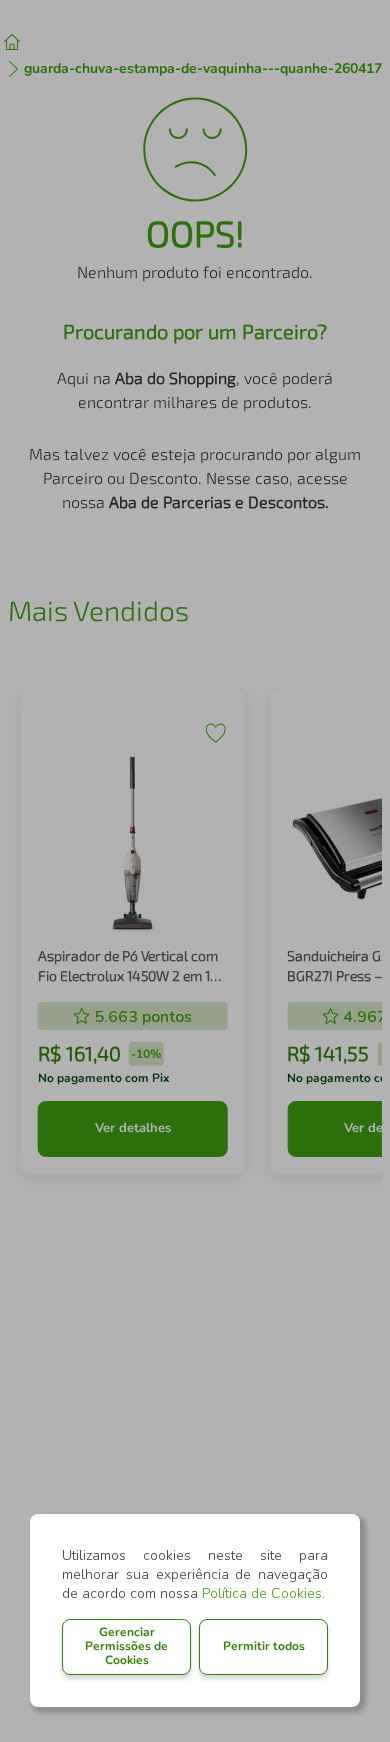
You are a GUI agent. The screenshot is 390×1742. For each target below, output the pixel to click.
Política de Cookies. (263, 1593)
